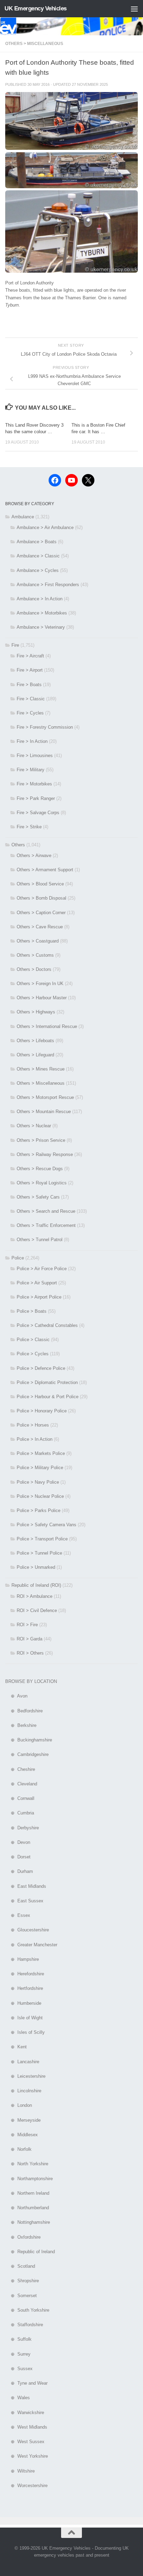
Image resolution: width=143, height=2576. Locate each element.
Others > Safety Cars (38, 1197)
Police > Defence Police (41, 1368)
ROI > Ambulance (35, 1596)
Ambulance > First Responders (48, 585)
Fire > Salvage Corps (38, 813)
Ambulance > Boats (37, 542)
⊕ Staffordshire (24, 2325)
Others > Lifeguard (35, 1055)
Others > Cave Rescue (40, 927)
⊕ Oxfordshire (23, 2237)
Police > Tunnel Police (39, 1553)
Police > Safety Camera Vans (47, 1525)
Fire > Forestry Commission (45, 727)
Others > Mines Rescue (41, 1069)
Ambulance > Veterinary (41, 627)
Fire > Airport (30, 670)
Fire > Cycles (30, 713)
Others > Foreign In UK (40, 984)
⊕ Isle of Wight (24, 2018)
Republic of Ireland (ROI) (36, 1585)
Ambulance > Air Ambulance (45, 527)
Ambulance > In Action (40, 599)
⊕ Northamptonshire (29, 2179)
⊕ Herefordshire (25, 1974)
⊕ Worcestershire (26, 2486)
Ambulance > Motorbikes (42, 613)
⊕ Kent (16, 2047)
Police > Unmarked (36, 1567)
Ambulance (23, 517)
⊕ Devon (18, 1842)
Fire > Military (31, 770)
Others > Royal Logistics (42, 1183)
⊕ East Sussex (24, 1901)
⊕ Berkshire (21, 1725)
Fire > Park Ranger (36, 798)
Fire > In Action (32, 741)
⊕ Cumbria (20, 1813)
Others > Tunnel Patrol (40, 1240)
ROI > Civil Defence (37, 1610)
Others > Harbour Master (42, 998)
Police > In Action (35, 1439)
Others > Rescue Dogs (40, 1169)
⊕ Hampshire (22, 1959)
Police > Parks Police (39, 1510)
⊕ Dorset (18, 1857)
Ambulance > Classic (38, 556)
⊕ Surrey (18, 2354)
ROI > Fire (27, 1625)
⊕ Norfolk (18, 2149)
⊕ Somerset (21, 2296)
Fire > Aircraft (30, 656)
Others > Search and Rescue (46, 1211)
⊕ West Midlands (26, 2427)
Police (18, 1258)
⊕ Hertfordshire (24, 1988)
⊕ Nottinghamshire (28, 2222)
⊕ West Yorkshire (27, 2456)
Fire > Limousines (35, 755)
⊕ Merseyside (23, 2120)
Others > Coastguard (38, 941)
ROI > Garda (30, 1639)
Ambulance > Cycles (38, 570)
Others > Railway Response (45, 1154)
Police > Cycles (33, 1354)
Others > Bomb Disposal (41, 898)
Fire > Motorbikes (34, 784)
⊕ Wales (18, 2398)
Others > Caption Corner (41, 913)
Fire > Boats (29, 685)
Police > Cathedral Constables (47, 1325)
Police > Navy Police (38, 1482)
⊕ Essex (18, 1915)
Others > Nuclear (34, 1126)
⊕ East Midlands (26, 1886)
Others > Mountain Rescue (44, 1112)
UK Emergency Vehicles (36, 8)
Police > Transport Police (42, 1539)
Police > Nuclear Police (40, 1496)
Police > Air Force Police (42, 1269)
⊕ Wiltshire (20, 2471)
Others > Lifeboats (35, 1041)
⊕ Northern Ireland (27, 2193)
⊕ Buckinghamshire (29, 1740)
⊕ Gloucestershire (27, 1930)
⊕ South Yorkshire (27, 2310)
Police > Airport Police (39, 1297)
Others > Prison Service (41, 1140)
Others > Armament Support (45, 870)
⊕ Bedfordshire (24, 1711)
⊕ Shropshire (22, 2281)
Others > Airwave (34, 855)
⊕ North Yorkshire (27, 2164)
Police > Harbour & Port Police (48, 1397)
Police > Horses (33, 1425)
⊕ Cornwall (20, 1798)
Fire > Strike (29, 827)
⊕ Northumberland (27, 2208)
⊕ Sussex (19, 2369)
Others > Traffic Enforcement (46, 1225)
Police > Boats (32, 1311)
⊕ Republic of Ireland (30, 2252)
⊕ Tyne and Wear (26, 2383)
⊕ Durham (19, 1871)
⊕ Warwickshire (25, 2413)
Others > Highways (36, 1012)
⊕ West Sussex (25, 2442)
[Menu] (134, 9)
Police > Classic (33, 1340)
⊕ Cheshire (20, 1769)
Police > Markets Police (41, 1453)
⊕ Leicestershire (25, 2076)
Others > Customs (35, 955)
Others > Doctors (34, 969)
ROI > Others (30, 1653)
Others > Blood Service (40, 884)
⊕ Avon (16, 1696)
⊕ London (19, 2105)
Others (18, 845)
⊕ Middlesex (22, 2135)
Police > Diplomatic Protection (47, 1382)
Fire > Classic (31, 699)
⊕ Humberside (23, 2003)
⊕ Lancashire (22, 2062)
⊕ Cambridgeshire (27, 1754)
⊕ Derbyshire (22, 1828)
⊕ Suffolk (18, 2339)
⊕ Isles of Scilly (25, 2032)
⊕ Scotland (20, 2266)
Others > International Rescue (47, 1026)
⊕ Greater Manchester (31, 1945)
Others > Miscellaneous (34, 44)
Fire (15, 645)
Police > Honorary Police (42, 1411)
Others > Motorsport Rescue (45, 1097)
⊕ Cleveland (21, 1784)
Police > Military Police (40, 1468)
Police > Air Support (37, 1283)
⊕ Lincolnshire (23, 2091)
